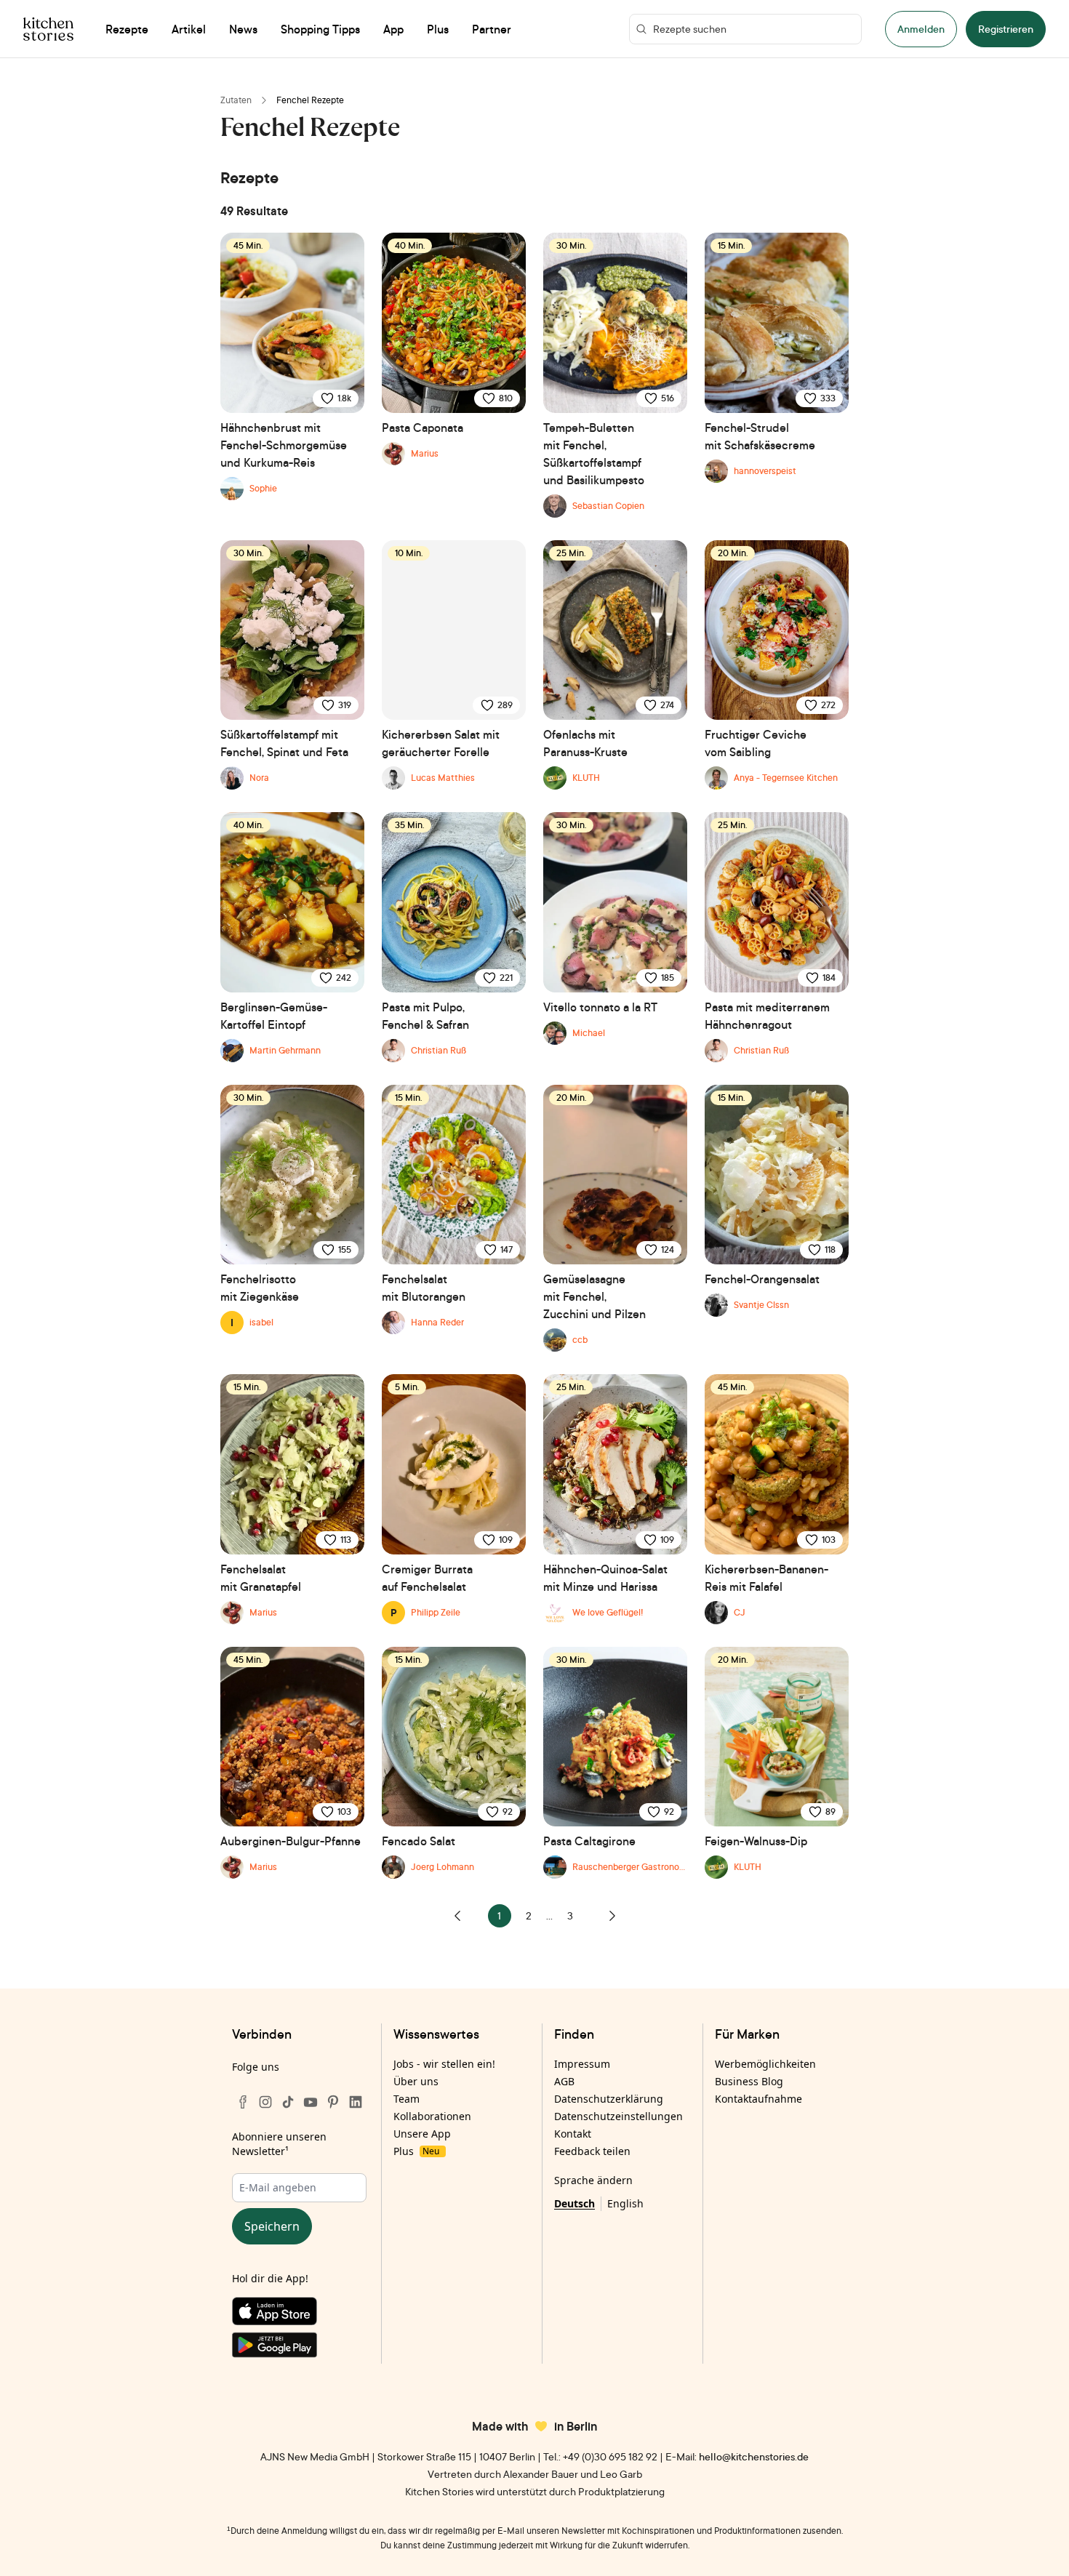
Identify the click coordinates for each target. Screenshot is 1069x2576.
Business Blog (749, 2081)
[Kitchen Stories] (48, 29)
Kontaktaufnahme (758, 2099)
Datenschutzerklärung (609, 2099)
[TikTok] (288, 2102)
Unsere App (422, 2134)
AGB (564, 2081)
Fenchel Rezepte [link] (310, 100)
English (625, 2203)
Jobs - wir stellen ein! (444, 2064)
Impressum (582, 2064)
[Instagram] (265, 2102)
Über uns (416, 2081)
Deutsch (574, 2203)
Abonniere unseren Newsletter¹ (279, 2144)
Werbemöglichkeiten (765, 2064)
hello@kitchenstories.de (754, 2456)
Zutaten (236, 100)
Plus (416, 2151)
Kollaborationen (432, 2116)
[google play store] (299, 2348)
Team (407, 2099)
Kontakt (573, 2134)
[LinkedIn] (356, 2102)
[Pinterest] (333, 2102)
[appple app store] (299, 2314)
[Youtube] (311, 2102)
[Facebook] (243, 2102)
